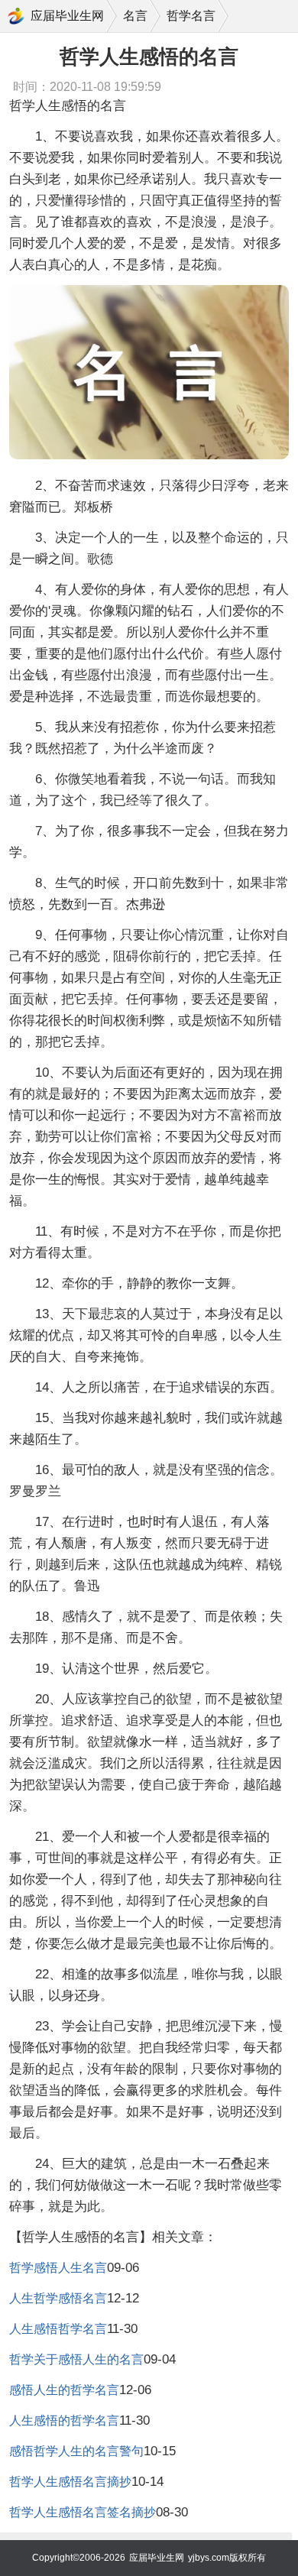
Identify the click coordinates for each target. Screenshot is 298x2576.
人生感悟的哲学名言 (64, 2420)
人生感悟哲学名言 (58, 2329)
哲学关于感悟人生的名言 (76, 2359)
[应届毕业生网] (16, 16)
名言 (135, 16)
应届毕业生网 (67, 16)
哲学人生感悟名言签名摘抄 (83, 2512)
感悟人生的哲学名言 (64, 2390)
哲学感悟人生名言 (58, 2268)
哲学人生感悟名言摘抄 (70, 2482)
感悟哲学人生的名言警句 (76, 2451)
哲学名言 (191, 16)
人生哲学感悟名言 (58, 2298)
